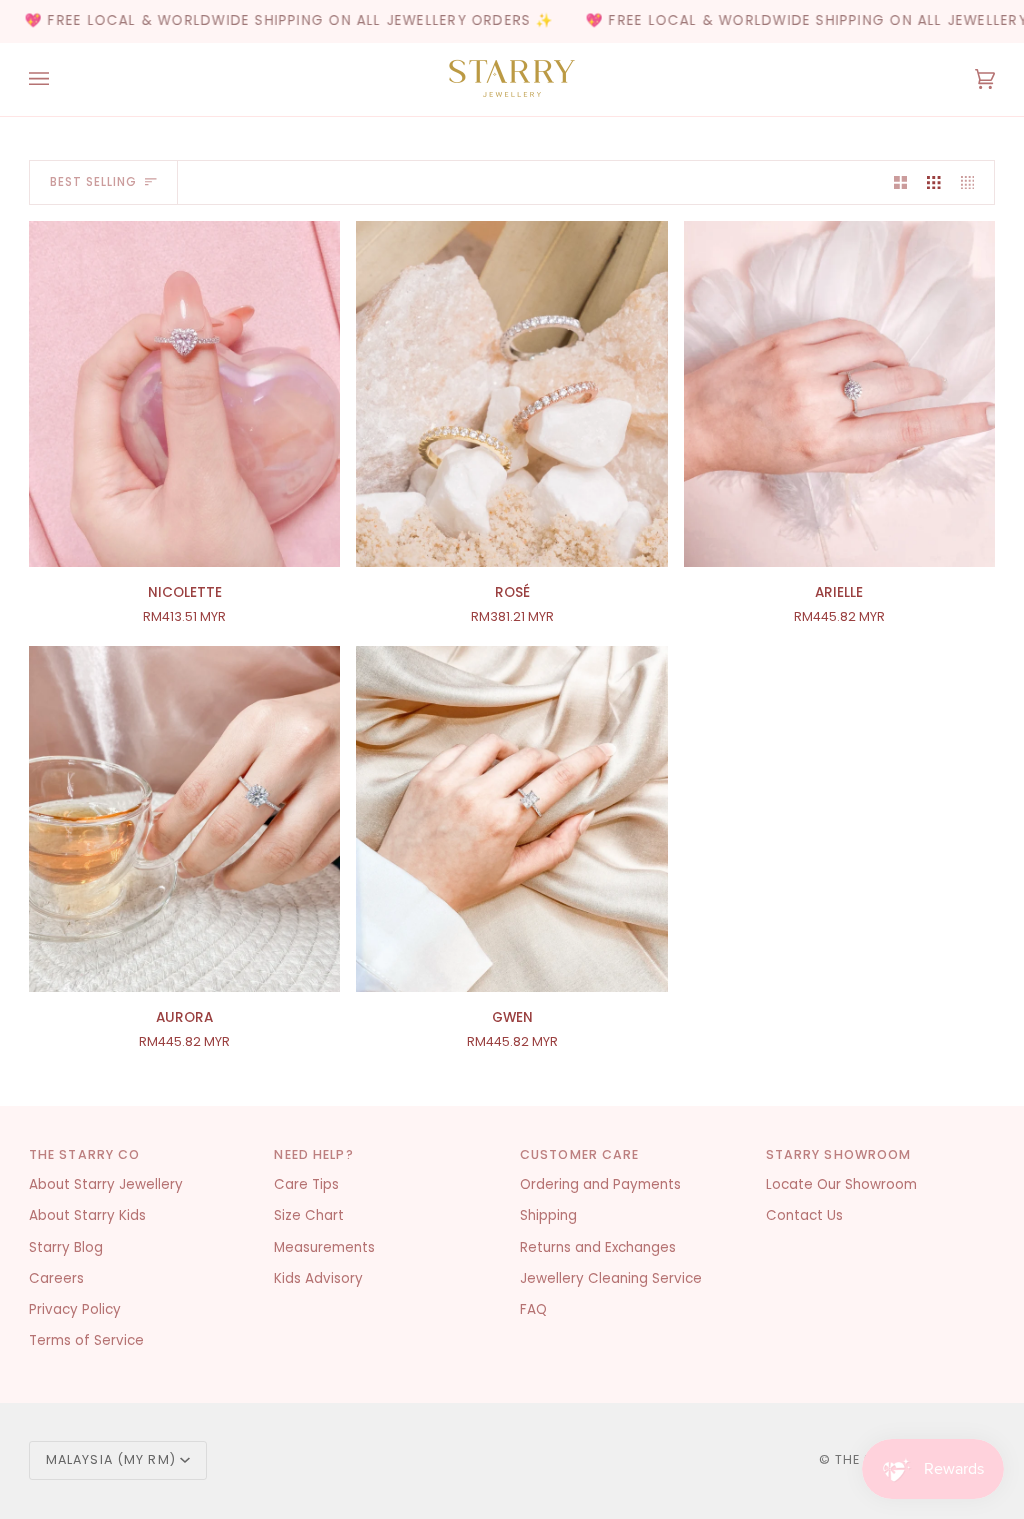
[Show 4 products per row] (973, 182)
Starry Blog (66, 1247)
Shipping (548, 1215)
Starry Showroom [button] (839, 1154)
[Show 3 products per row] (934, 182)
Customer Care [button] (580, 1154)
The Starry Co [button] (85, 1154)
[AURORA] (184, 819)
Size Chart (309, 1215)
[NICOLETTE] (184, 394)
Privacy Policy (75, 1309)
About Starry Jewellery (106, 1184)
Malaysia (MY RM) (111, 1459)
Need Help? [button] (313, 1154)
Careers (56, 1278)
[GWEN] (511, 819)
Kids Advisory (318, 1278)
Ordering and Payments (600, 1184)
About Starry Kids (87, 1215)
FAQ (533, 1309)
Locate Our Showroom (841, 1184)
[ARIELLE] (839, 394)
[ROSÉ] (511, 394)
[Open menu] (59, 79)
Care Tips (306, 1184)
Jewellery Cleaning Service (611, 1278)
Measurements (324, 1247)
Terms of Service (86, 1340)
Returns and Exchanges (598, 1247)
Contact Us (804, 1215)
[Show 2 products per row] (901, 182)
